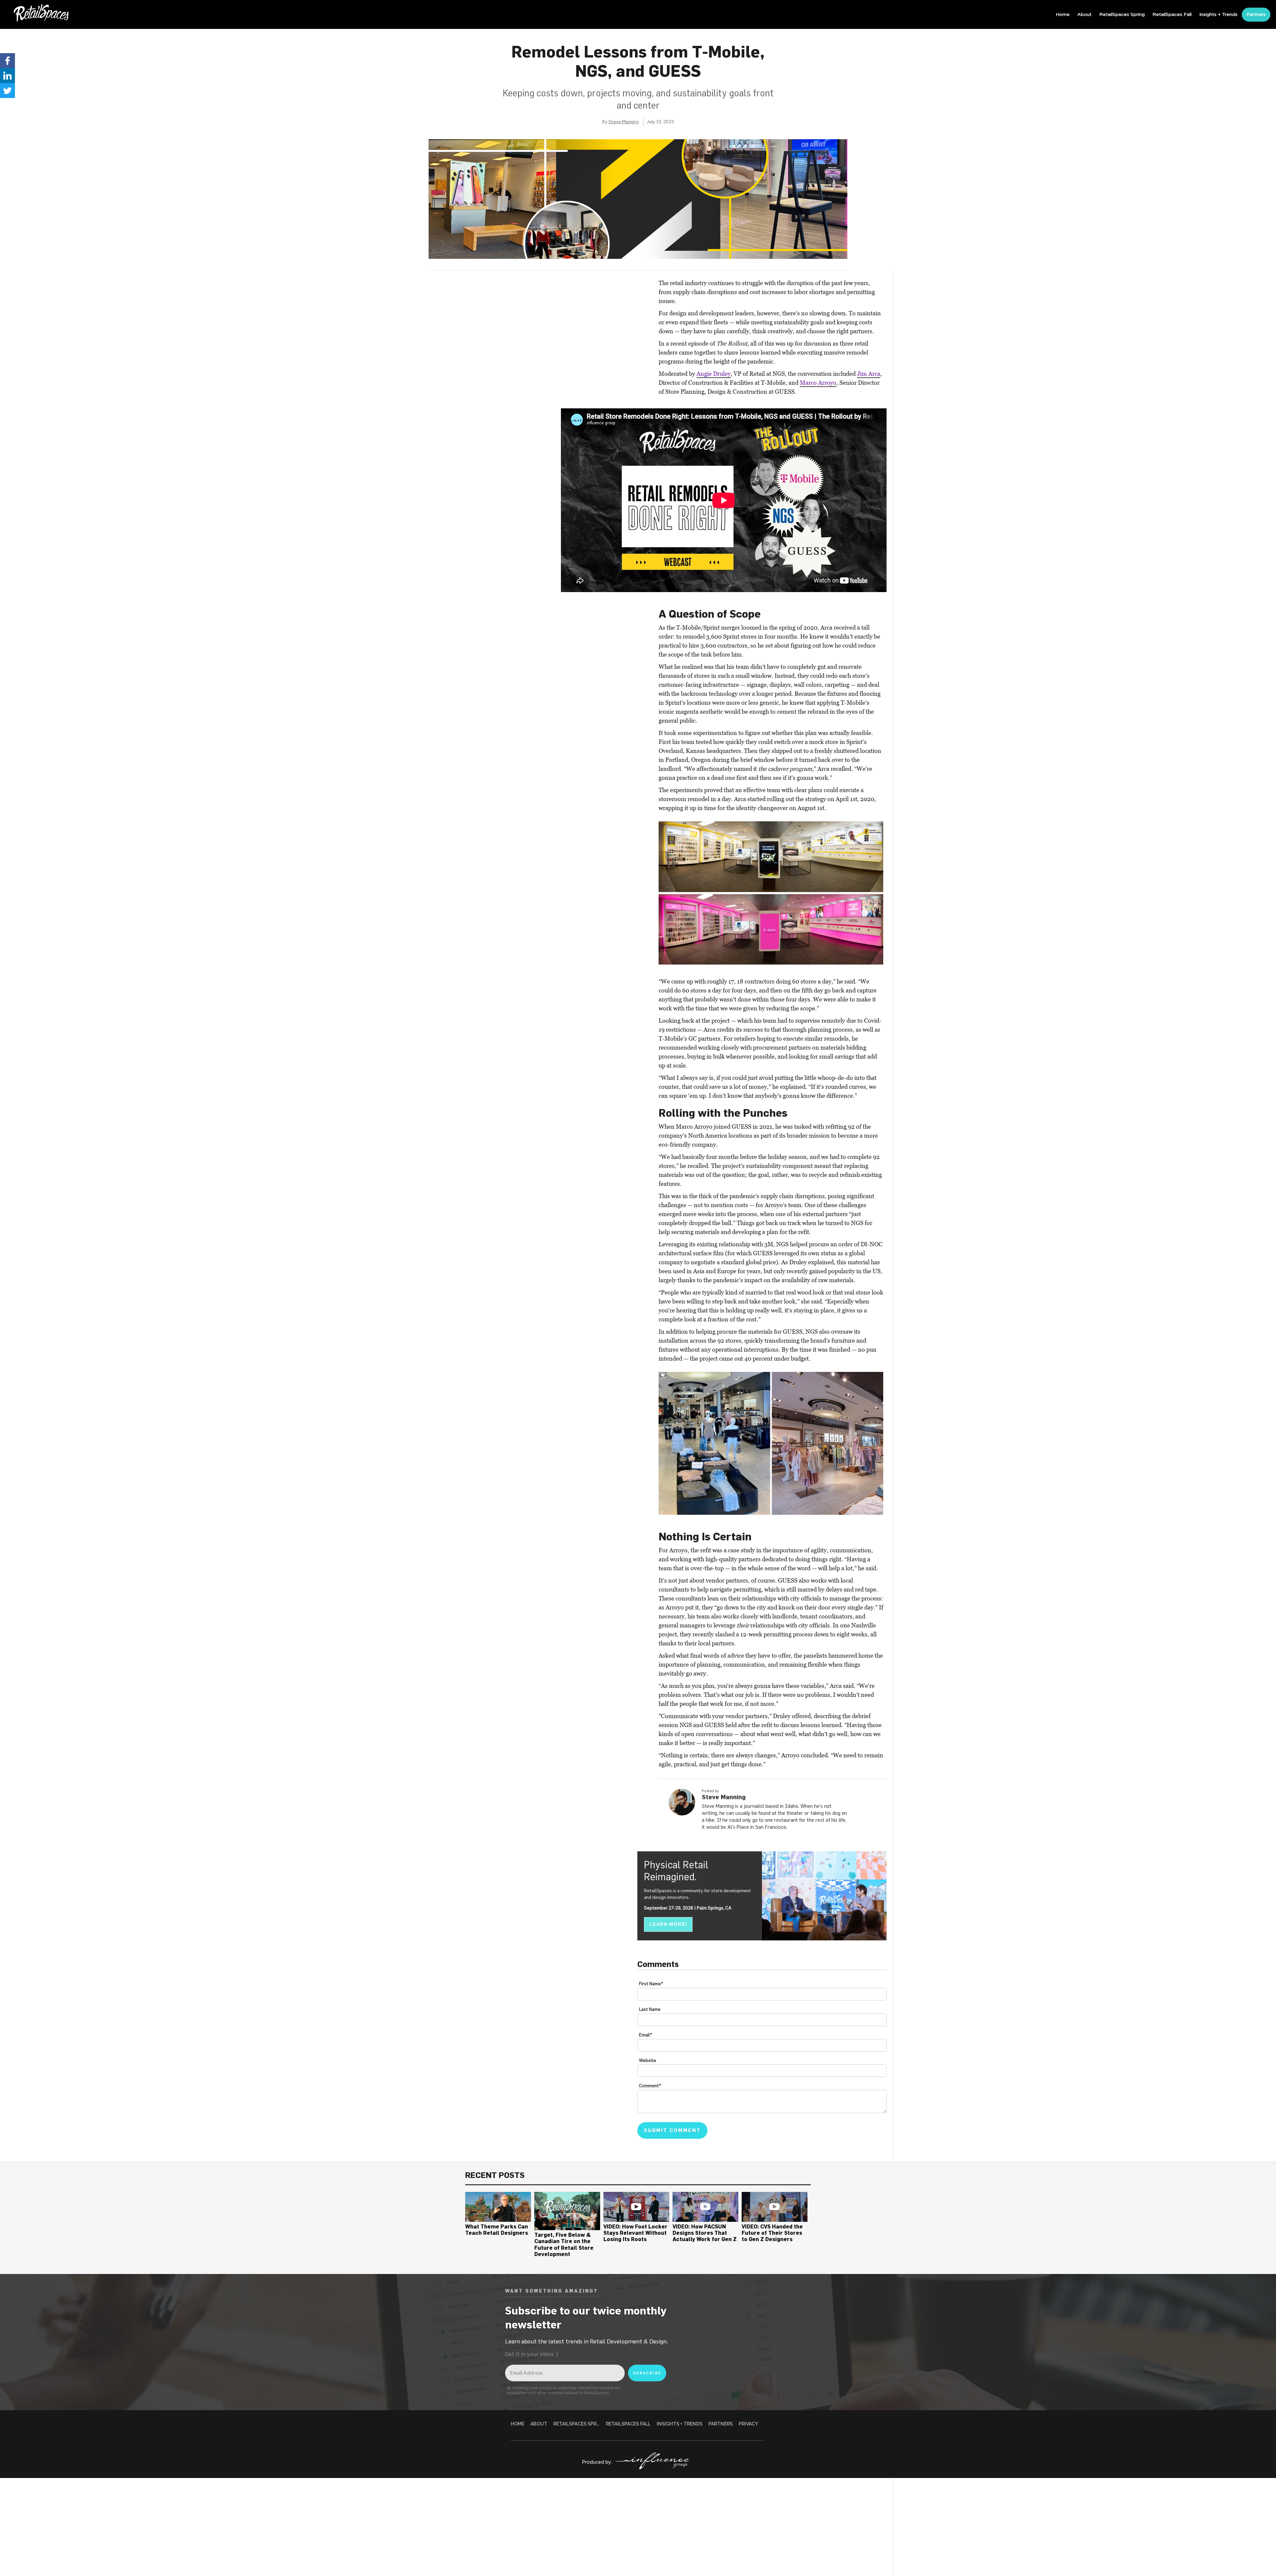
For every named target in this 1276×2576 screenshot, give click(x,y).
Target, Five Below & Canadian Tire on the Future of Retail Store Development (564, 2244)
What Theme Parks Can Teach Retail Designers (497, 2230)
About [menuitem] (1084, 15)
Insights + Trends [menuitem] (1218, 15)
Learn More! (668, 1924)
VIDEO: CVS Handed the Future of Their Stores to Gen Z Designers (772, 2233)
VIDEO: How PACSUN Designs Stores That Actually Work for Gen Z (705, 2233)
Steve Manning (624, 122)
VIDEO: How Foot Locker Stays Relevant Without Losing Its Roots (636, 2233)
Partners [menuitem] (1256, 15)
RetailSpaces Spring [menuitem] (1122, 15)
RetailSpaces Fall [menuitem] (1172, 15)
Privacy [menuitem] (748, 2424)
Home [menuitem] (1063, 15)
